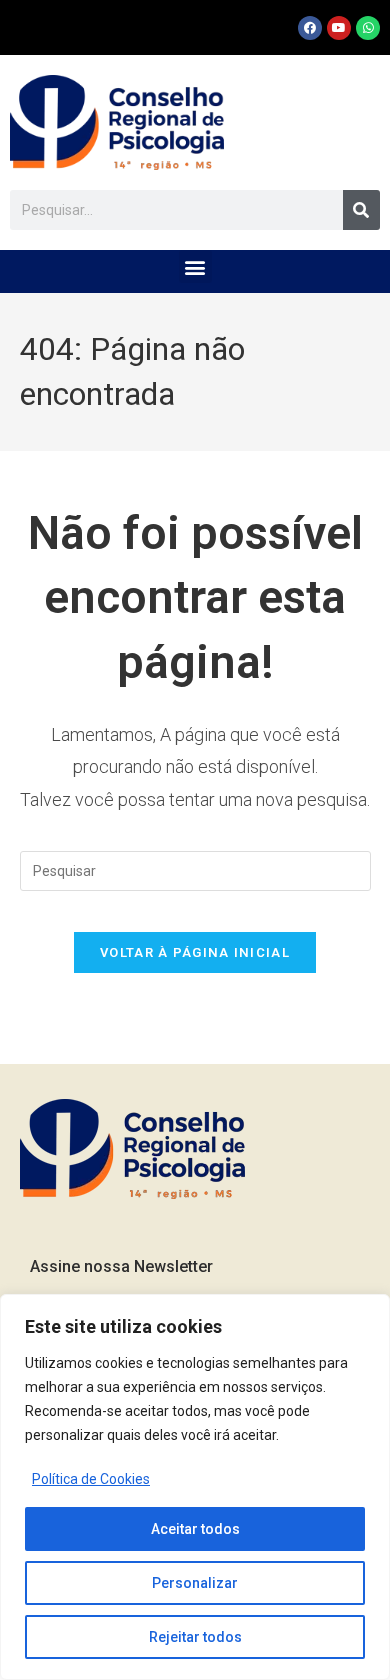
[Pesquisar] (361, 210)
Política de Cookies (91, 1479)
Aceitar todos (195, 1529)
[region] (195, 1487)
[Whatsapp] (368, 28)
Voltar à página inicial (195, 952)
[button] (195, 266)
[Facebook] (310, 28)
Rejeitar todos (195, 1637)
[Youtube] (339, 28)
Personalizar (195, 1583)
